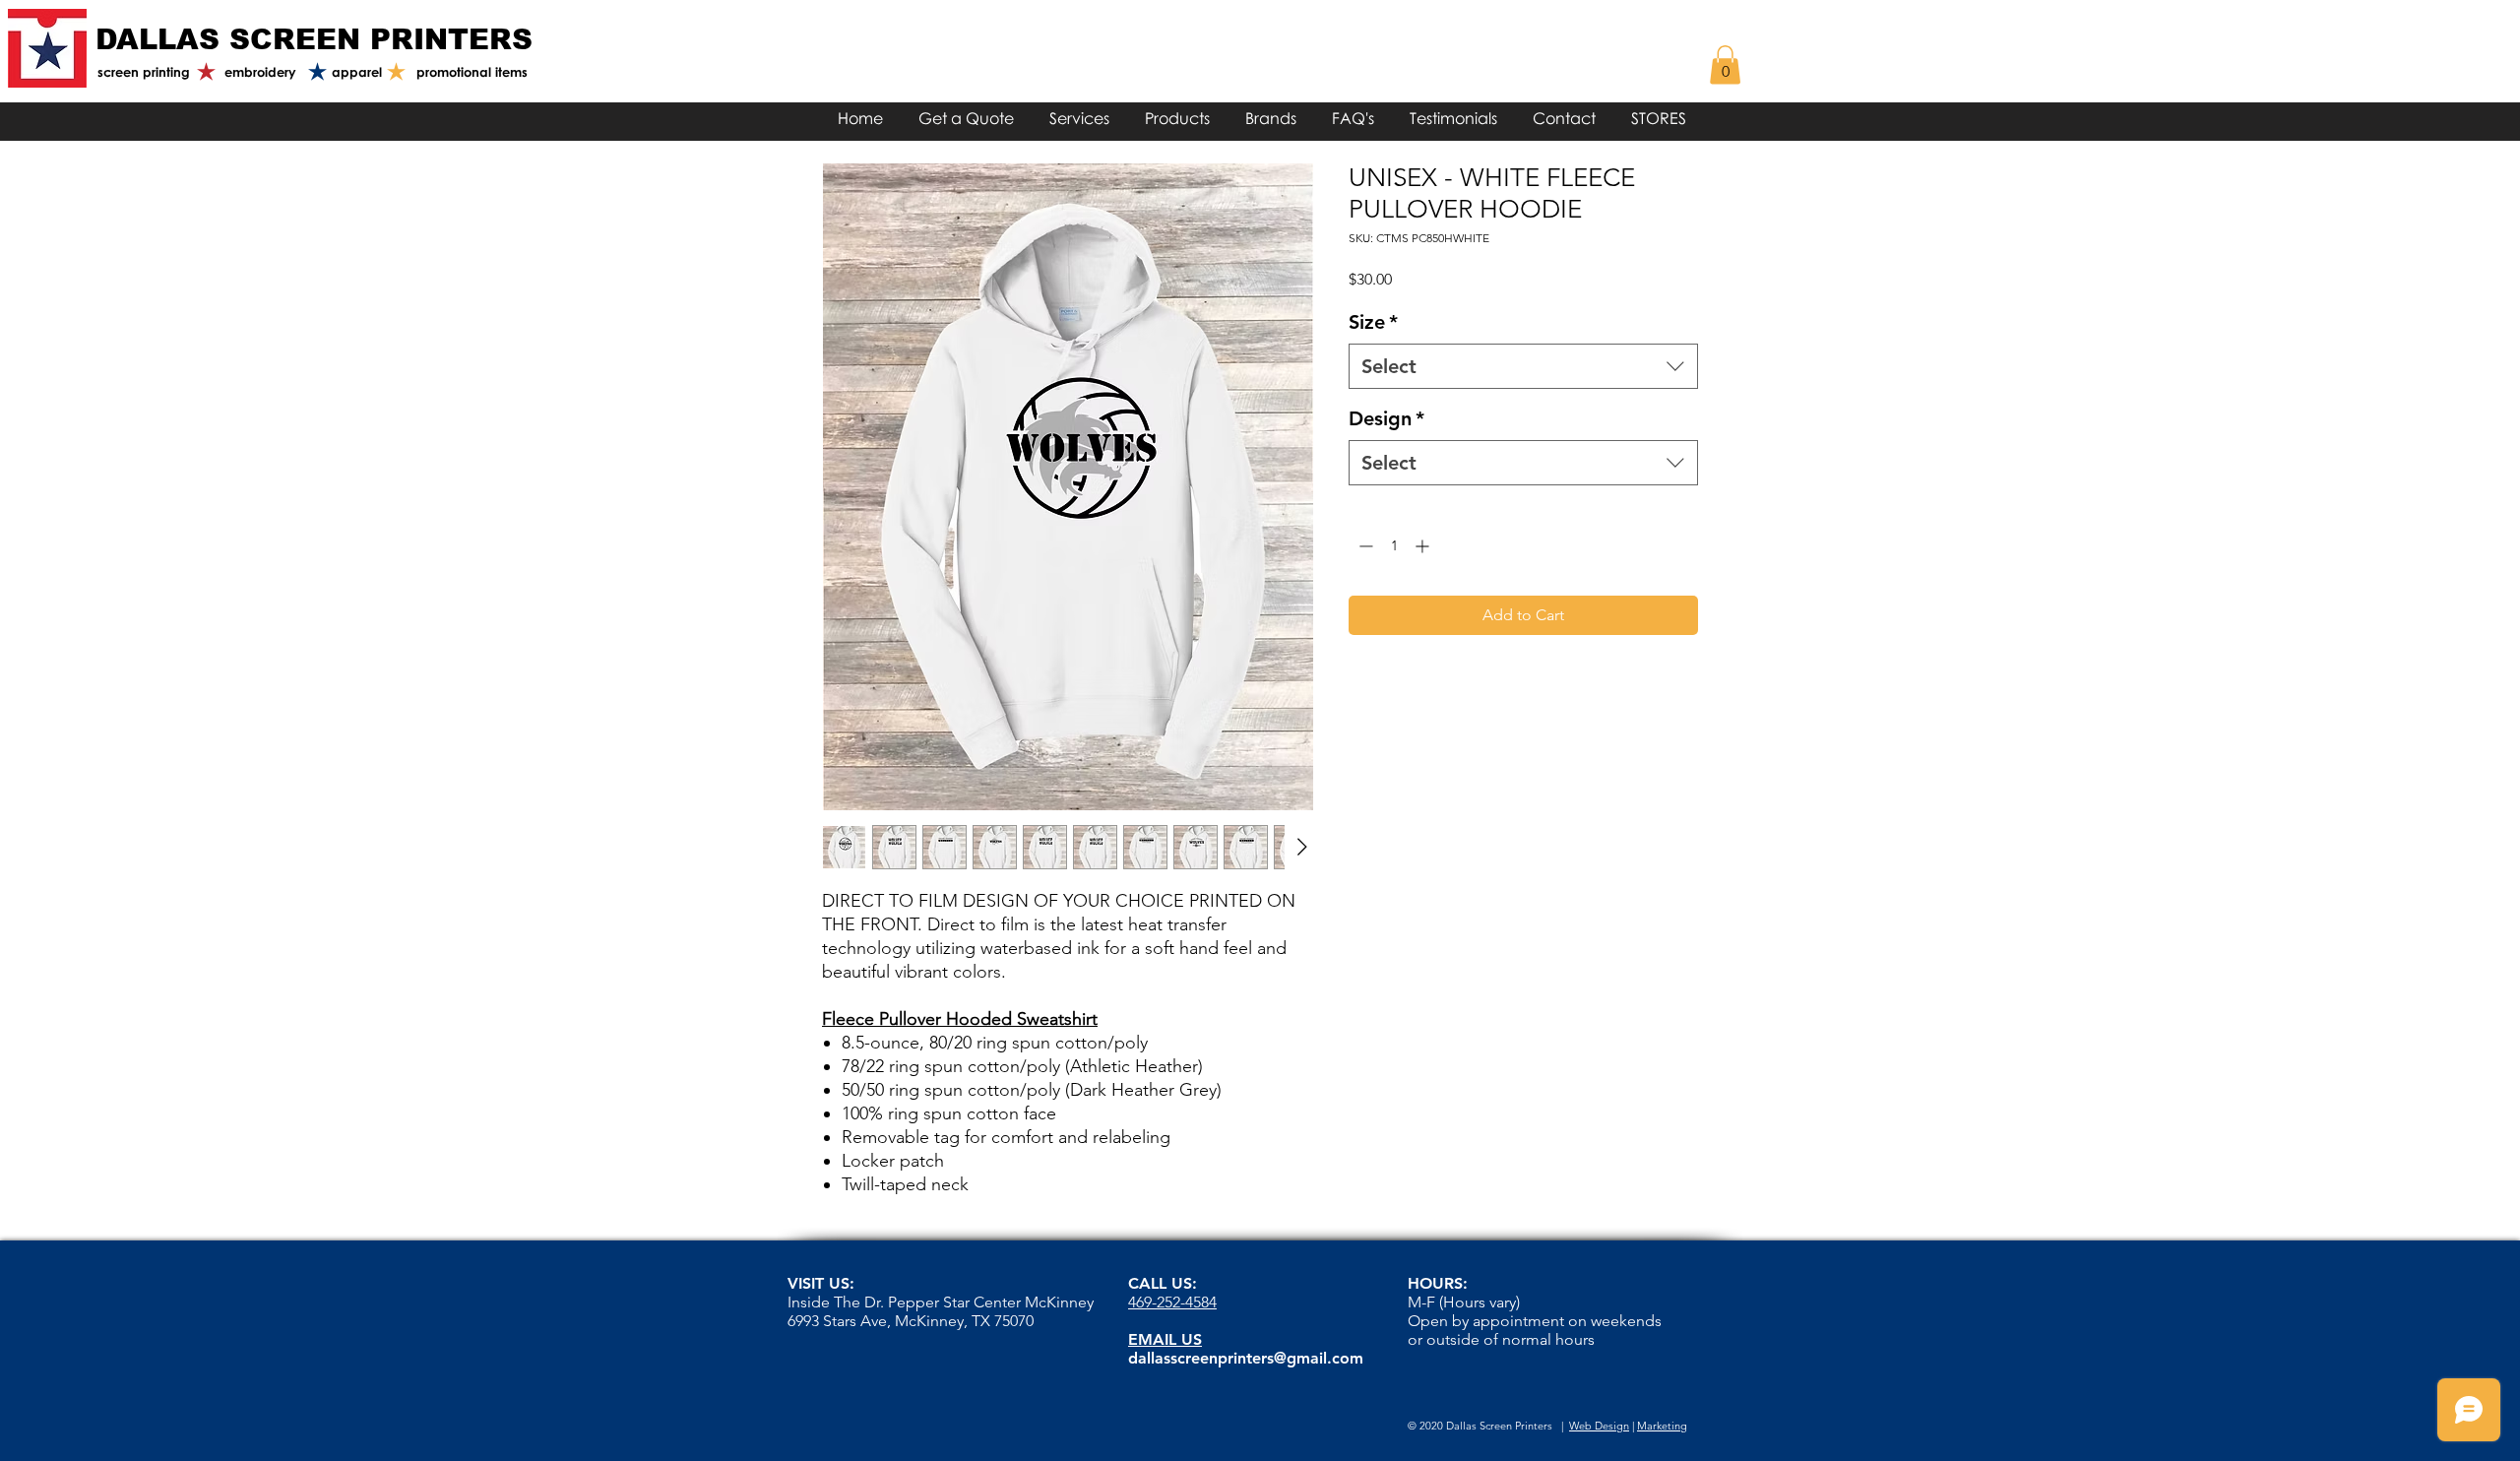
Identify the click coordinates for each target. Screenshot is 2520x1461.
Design (1386, 418)
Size (1373, 322)
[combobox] (1523, 366)
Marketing (1662, 1426)
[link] (1725, 64)
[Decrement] (1364, 546)
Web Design (1599, 1426)
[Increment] (1424, 546)
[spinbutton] (1394, 546)
